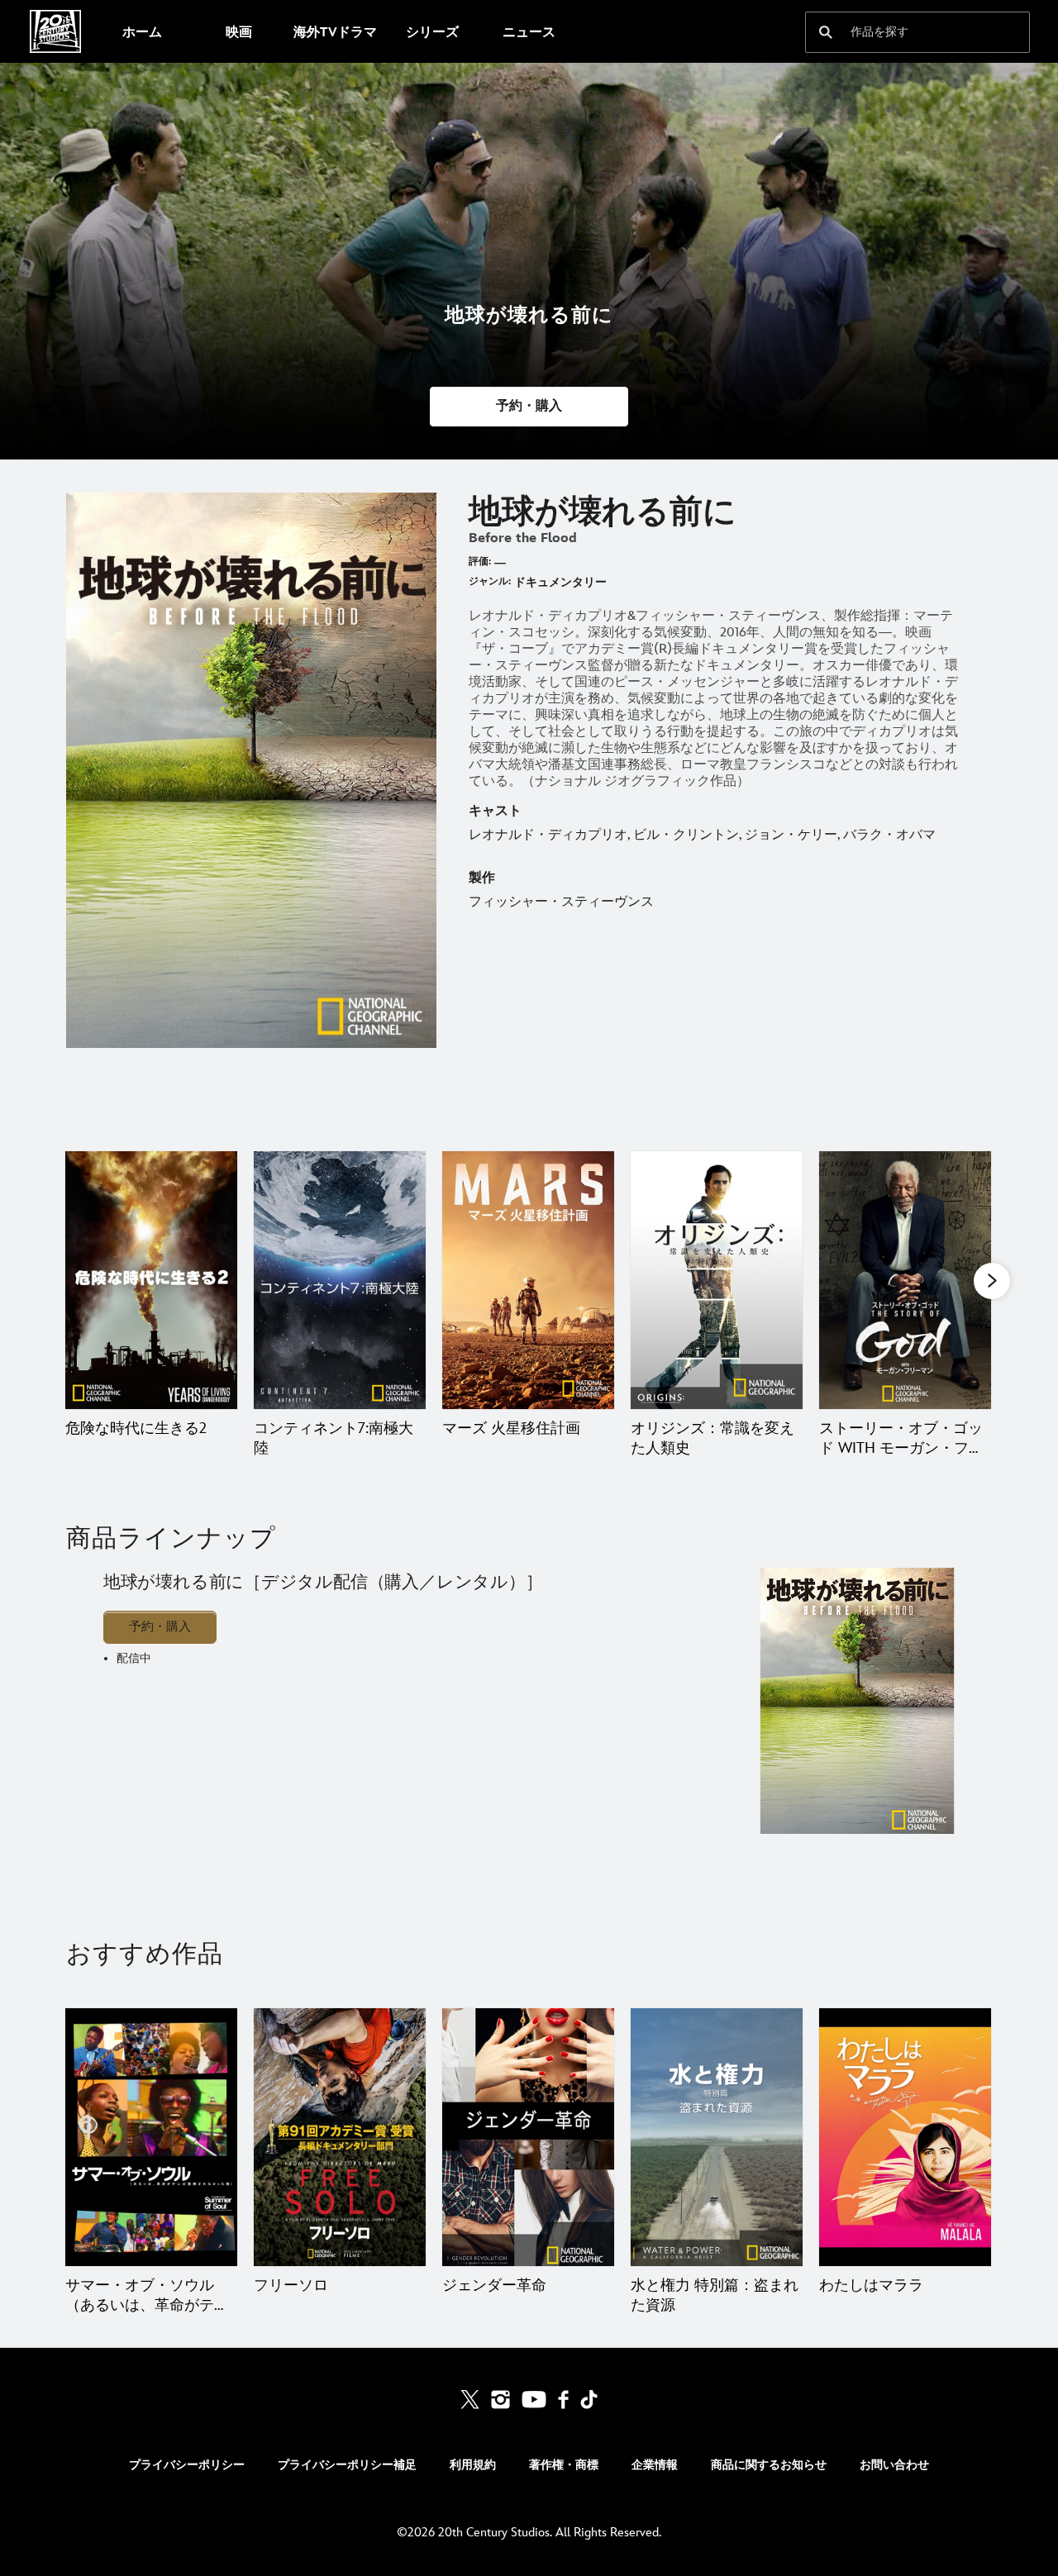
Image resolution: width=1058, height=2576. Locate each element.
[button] (529, 407)
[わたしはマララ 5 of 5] (905, 2137)
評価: (480, 562)
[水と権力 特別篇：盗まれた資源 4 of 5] (717, 2137)
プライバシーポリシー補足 (347, 2465)
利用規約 (473, 2465)
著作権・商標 (564, 2465)
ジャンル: (490, 581)
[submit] (826, 32)
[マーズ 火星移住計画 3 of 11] (528, 1280)
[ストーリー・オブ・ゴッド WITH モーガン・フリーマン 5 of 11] (905, 1280)
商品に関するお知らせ (769, 2465)
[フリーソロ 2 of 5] (340, 2137)
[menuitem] (142, 31)
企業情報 (655, 2465)
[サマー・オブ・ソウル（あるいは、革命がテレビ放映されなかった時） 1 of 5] (151, 2137)
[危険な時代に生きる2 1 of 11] (151, 1280)
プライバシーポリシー (187, 2465)
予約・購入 (160, 1627)
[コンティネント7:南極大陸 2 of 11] (340, 1280)
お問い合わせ (894, 2465)
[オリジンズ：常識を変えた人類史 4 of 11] (717, 1280)
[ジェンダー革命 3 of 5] (528, 2137)
